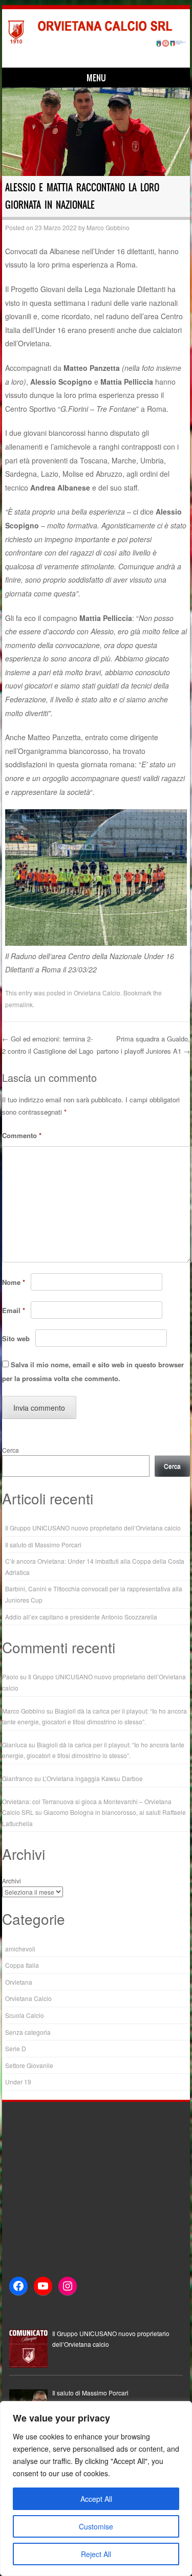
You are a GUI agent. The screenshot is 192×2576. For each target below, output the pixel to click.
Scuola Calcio (25, 2015)
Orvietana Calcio (97, 993)
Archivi (12, 1881)
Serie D (16, 2048)
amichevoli (20, 1949)
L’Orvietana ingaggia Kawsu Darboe (93, 1778)
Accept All (96, 2499)
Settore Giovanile (29, 2065)
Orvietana (19, 1982)
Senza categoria (28, 2032)
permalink (19, 1004)
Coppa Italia (22, 1965)
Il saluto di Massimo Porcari (43, 1545)
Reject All (96, 2554)
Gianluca (15, 1745)
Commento (22, 1135)
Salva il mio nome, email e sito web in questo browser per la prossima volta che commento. (93, 1371)
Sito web (16, 1338)
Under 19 (18, 2082)
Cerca (10, 1450)
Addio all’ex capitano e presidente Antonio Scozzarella (81, 1617)
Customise (96, 2526)
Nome (14, 1282)
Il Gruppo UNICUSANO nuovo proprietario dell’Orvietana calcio (93, 1528)
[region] (96, 2489)
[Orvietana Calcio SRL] (94, 45)
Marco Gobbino (108, 227)
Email (14, 1310)
